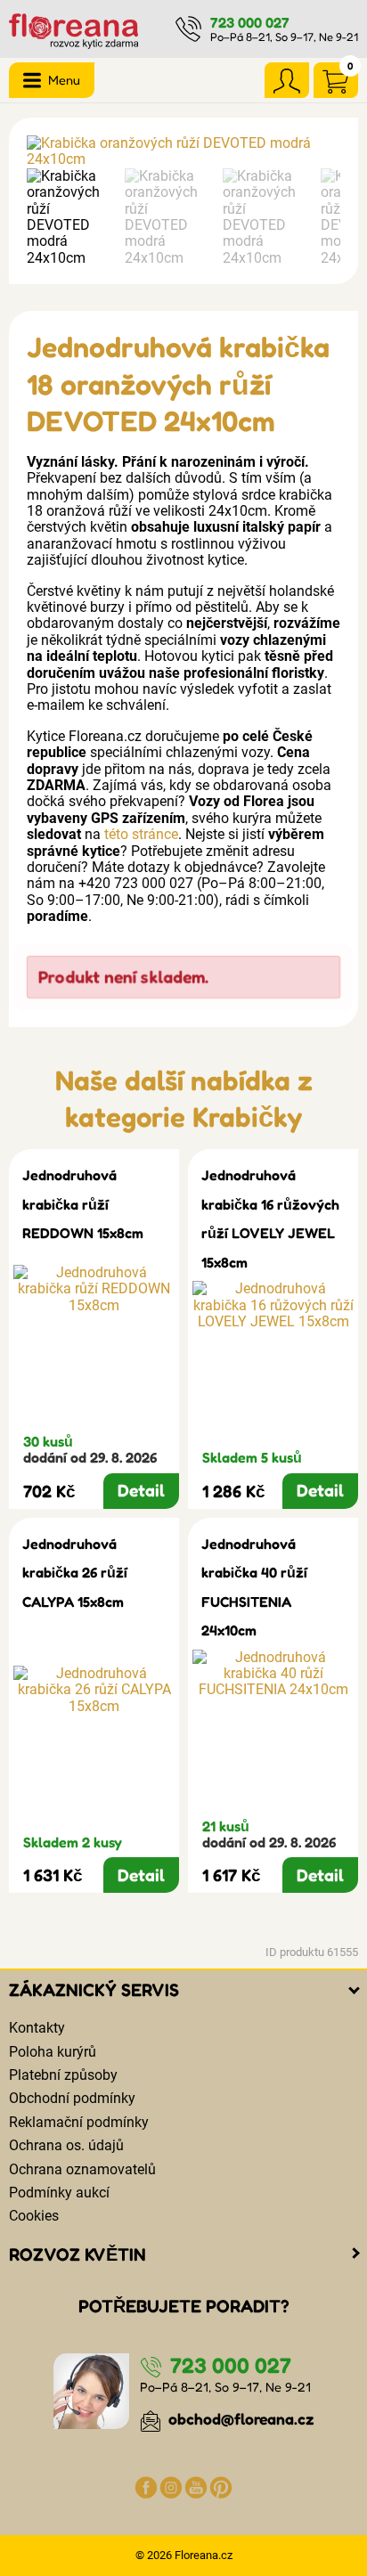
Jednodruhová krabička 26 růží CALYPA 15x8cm (75, 1573)
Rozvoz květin (77, 2254)
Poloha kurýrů (53, 2052)
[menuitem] (71, 217)
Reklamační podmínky (79, 2122)
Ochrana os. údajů (66, 2145)
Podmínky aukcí (59, 2193)
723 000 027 (250, 22)
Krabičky (247, 1117)
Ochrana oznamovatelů (82, 2169)
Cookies (34, 2216)
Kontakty (37, 2028)
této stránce (141, 834)
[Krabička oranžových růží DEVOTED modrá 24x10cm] (183, 152)
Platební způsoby (63, 2075)
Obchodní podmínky (72, 2098)
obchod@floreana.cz (240, 2419)
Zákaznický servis (94, 1990)
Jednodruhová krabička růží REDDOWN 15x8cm (83, 1204)
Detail (141, 1490)
